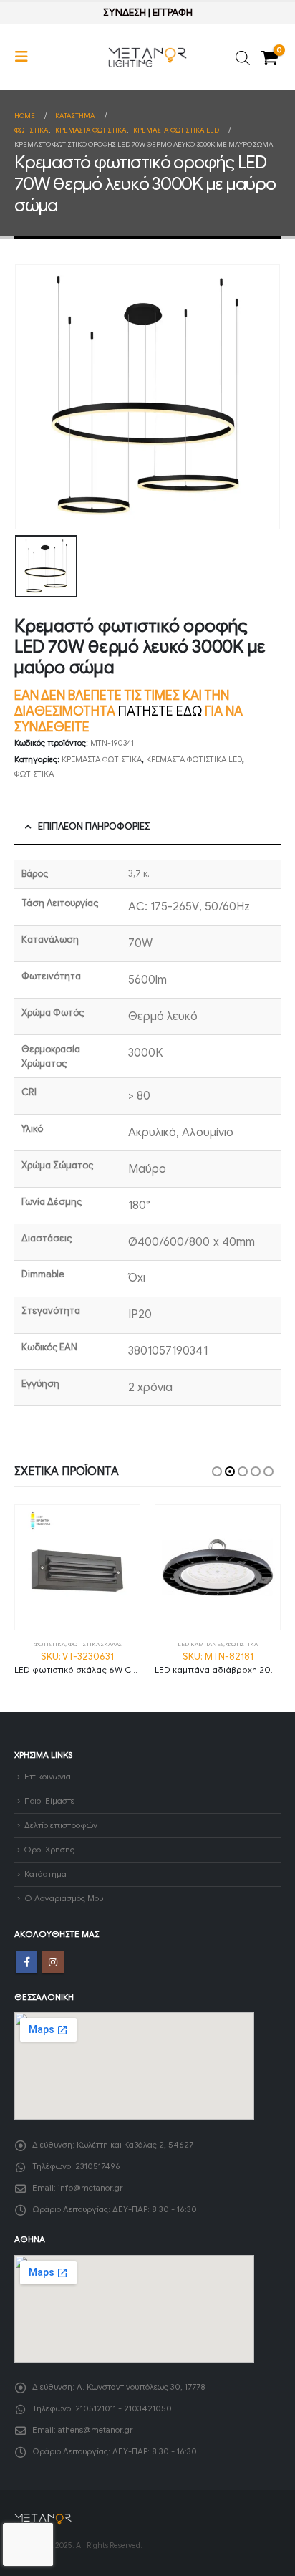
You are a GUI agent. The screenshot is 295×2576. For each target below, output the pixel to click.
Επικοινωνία (48, 1777)
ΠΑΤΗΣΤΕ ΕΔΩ (160, 711)
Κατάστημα (45, 1874)
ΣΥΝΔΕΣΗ (125, 13)
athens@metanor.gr (96, 2430)
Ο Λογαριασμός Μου (64, 1898)
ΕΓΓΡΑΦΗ (173, 13)
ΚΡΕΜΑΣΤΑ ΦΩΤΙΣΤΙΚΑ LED (194, 759)
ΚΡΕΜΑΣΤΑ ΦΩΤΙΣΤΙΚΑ (102, 759)
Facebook (26, 1962)
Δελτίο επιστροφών (61, 1825)
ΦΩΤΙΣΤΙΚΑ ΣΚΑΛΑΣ (95, 1644)
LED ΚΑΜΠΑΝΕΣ (200, 1644)
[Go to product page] (77, 1567)
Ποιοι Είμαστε (49, 1801)
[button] (26, 57)
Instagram (53, 1962)
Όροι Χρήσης (49, 1850)
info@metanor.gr (91, 2188)
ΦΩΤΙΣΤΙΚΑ (34, 774)
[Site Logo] (147, 57)
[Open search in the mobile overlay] (243, 57)
